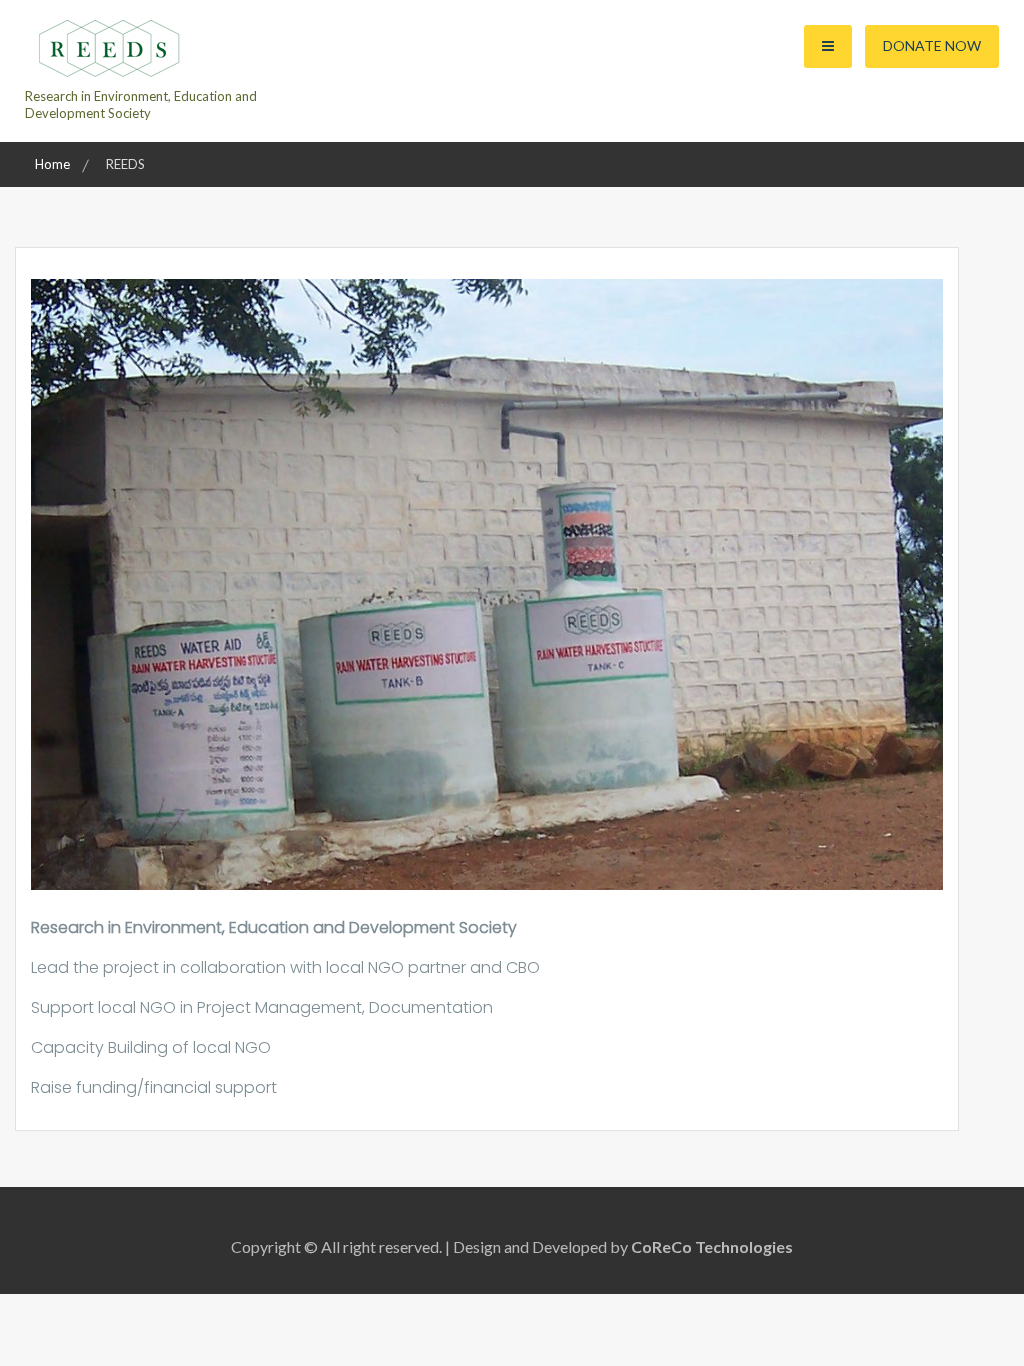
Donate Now (932, 45)
